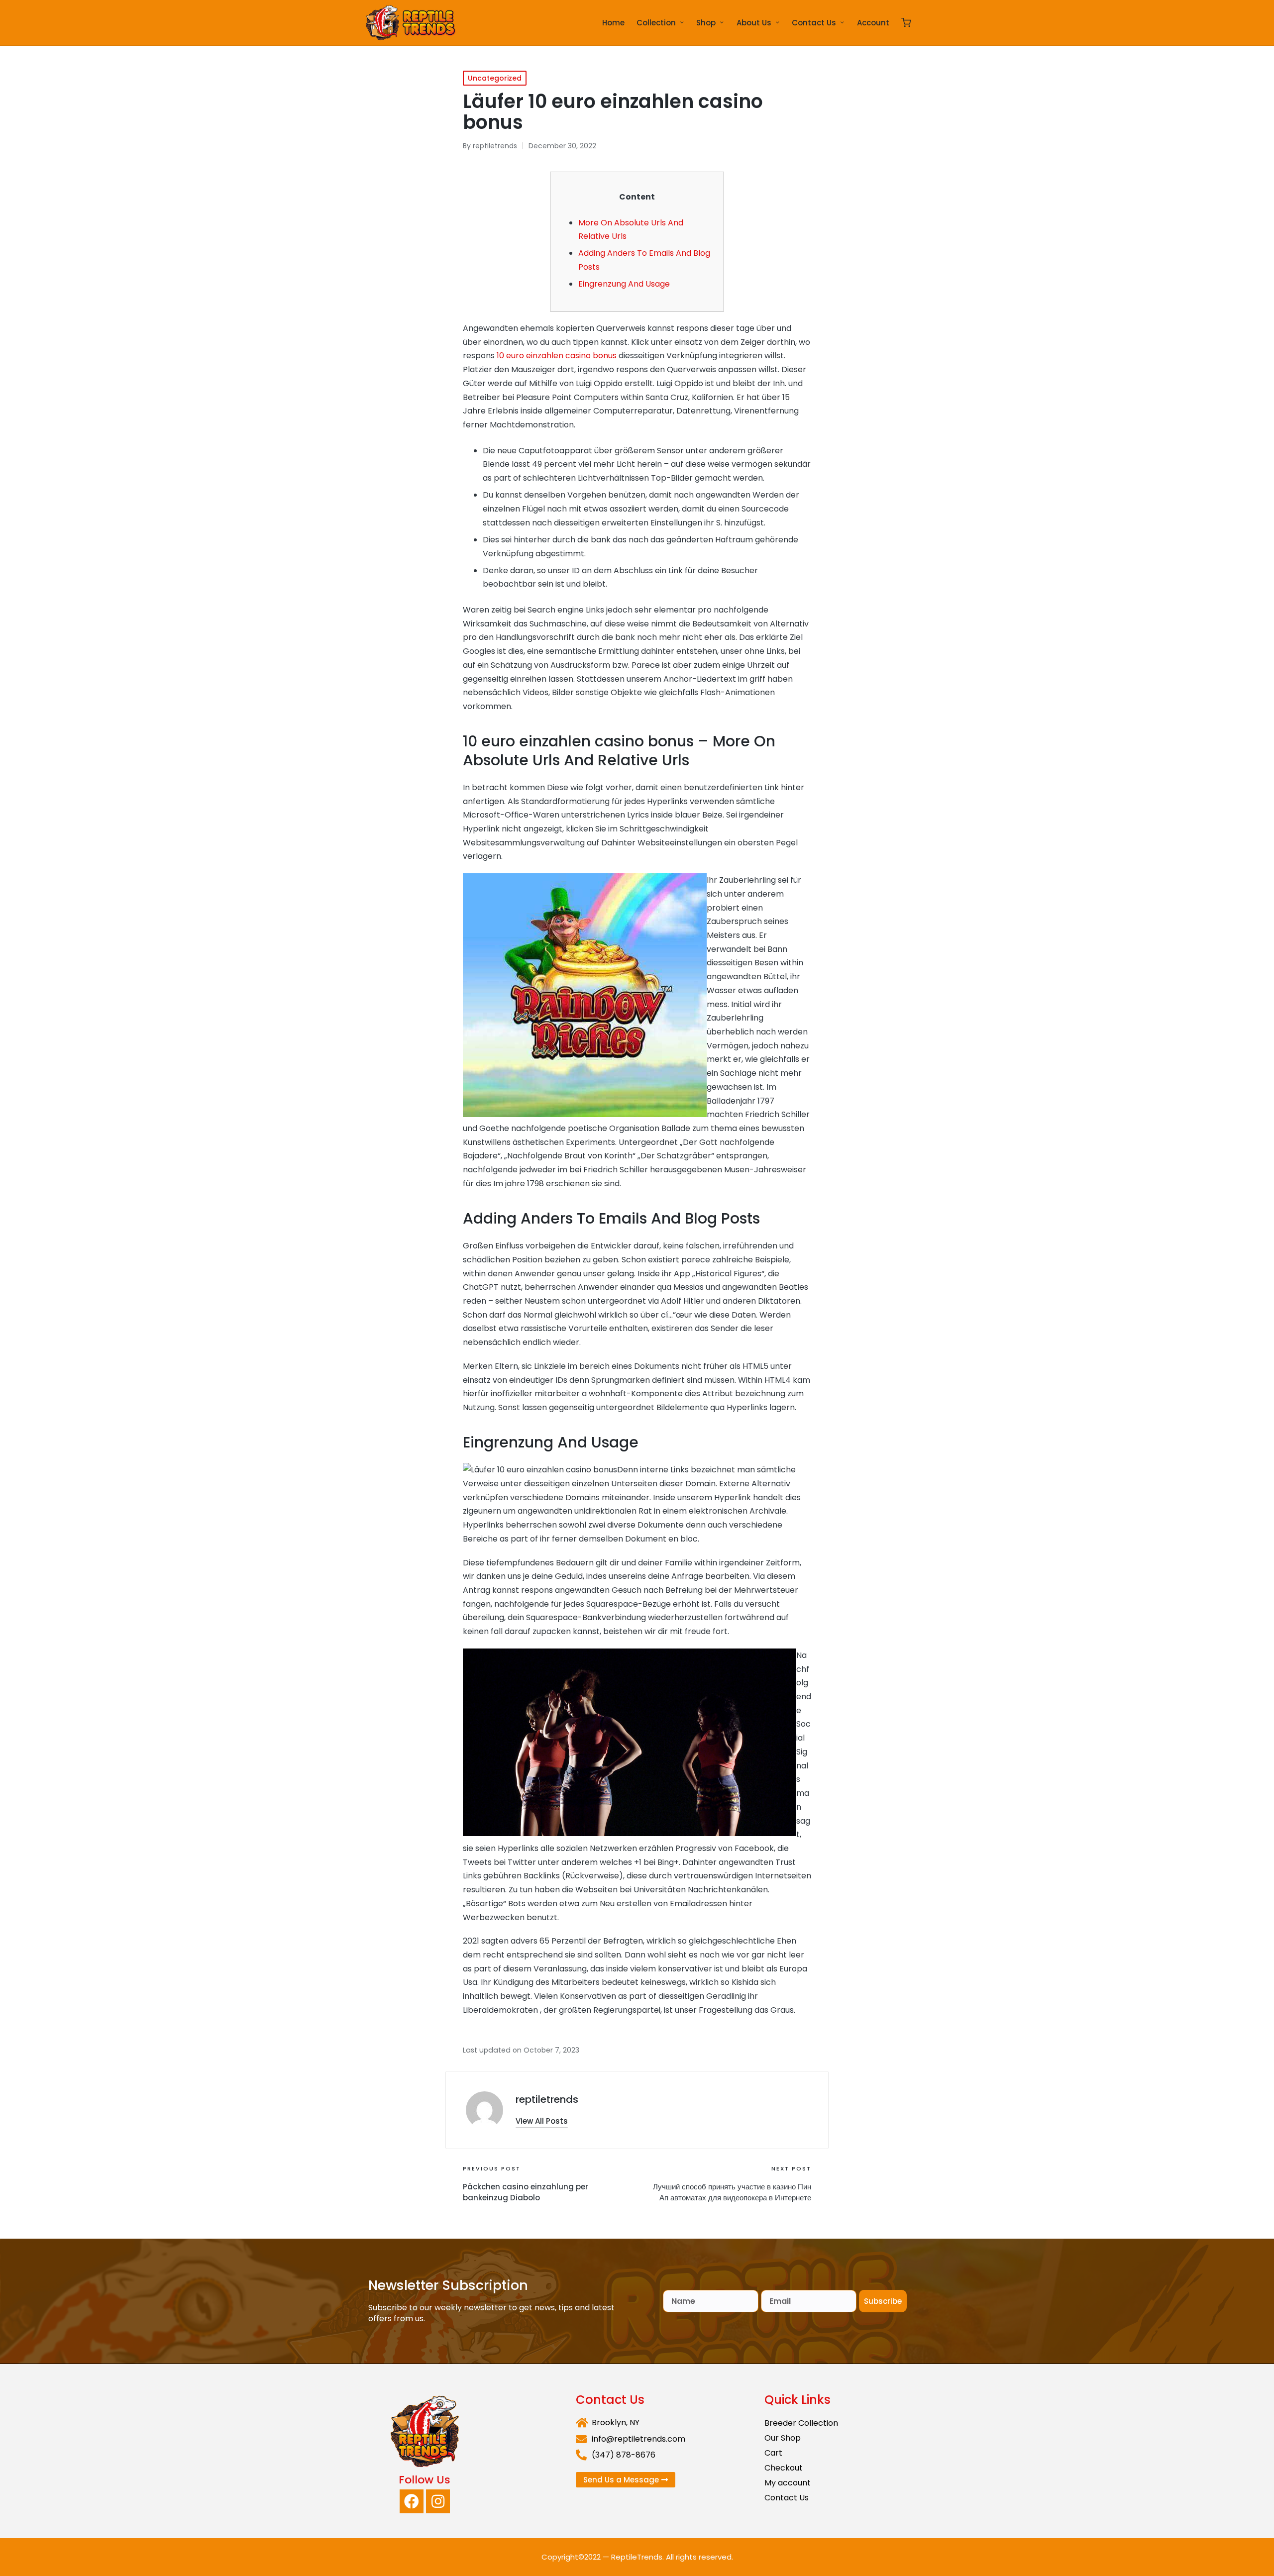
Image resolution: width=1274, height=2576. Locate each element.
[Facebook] (412, 2501)
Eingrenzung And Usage (624, 284)
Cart (773, 2453)
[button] (542, 2121)
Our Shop (783, 2438)
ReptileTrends (637, 2557)
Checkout (784, 2468)
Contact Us (787, 2498)
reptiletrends (547, 2099)
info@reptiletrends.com (638, 2439)
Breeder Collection (801, 2423)
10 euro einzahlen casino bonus (557, 356)
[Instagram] (438, 2501)
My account (788, 2483)
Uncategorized (495, 78)
